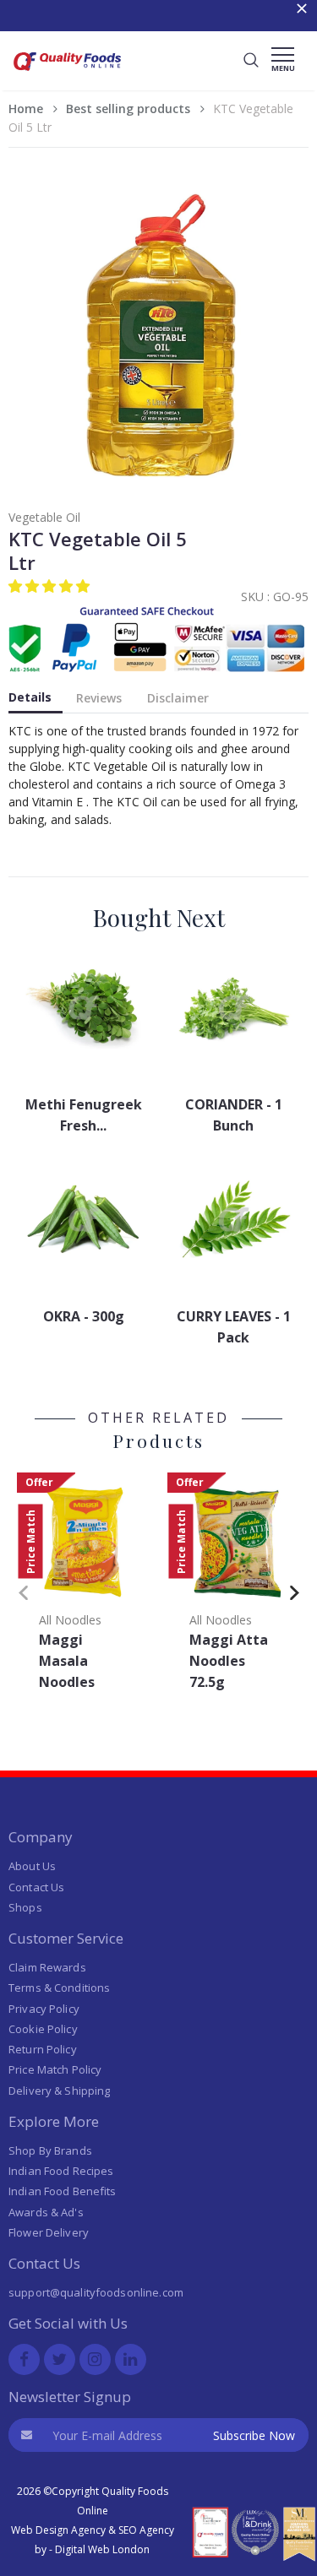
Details (30, 697)
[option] (84, 1587)
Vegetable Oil (44, 517)
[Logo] (68, 73)
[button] (51, 586)
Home (26, 108)
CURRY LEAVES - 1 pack (234, 1327)
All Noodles (70, 1620)
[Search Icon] (251, 61)
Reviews (99, 698)
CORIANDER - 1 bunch (234, 1115)
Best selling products (128, 108)
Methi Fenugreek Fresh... (84, 1115)
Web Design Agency (58, 2530)
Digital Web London (102, 2549)
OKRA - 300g (84, 1316)
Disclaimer (178, 698)
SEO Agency (146, 2530)
